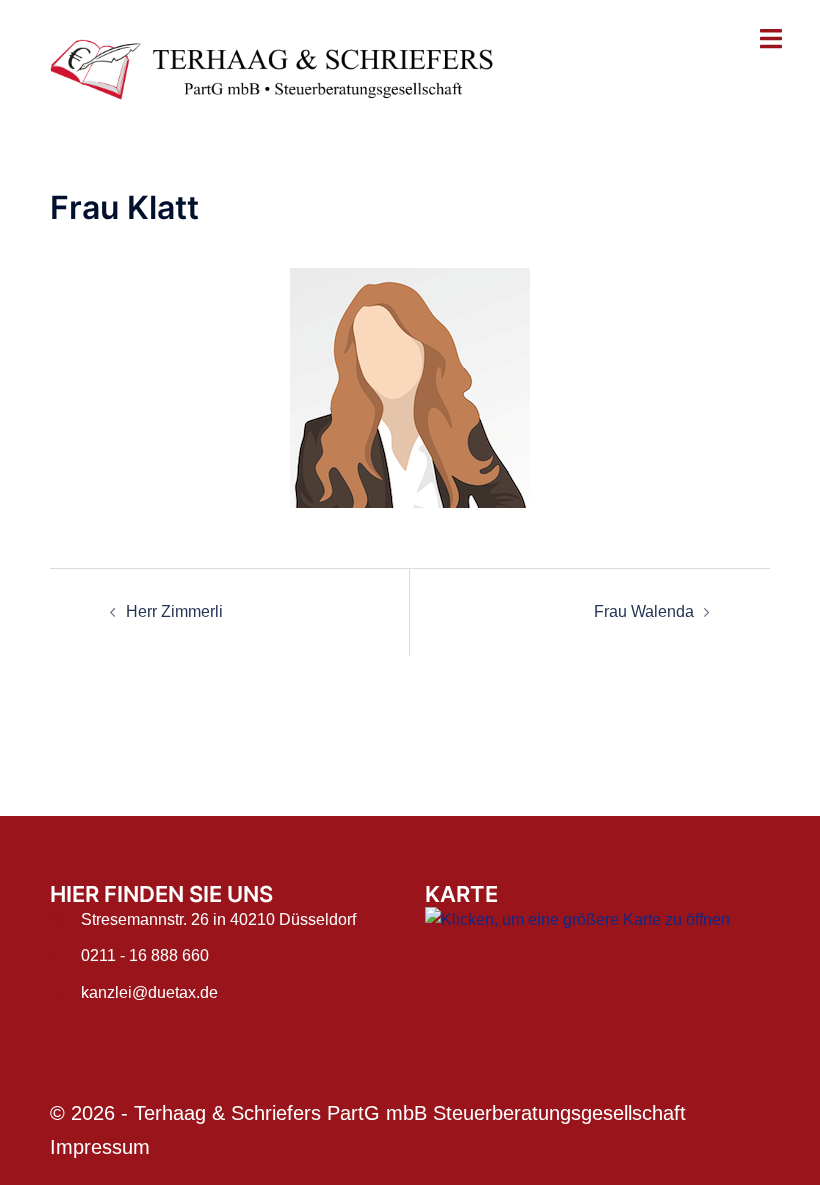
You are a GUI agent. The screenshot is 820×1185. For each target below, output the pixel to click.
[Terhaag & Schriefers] (285, 68)
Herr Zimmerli (174, 611)
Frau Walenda (644, 611)
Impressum (100, 1147)
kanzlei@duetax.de (149, 992)
